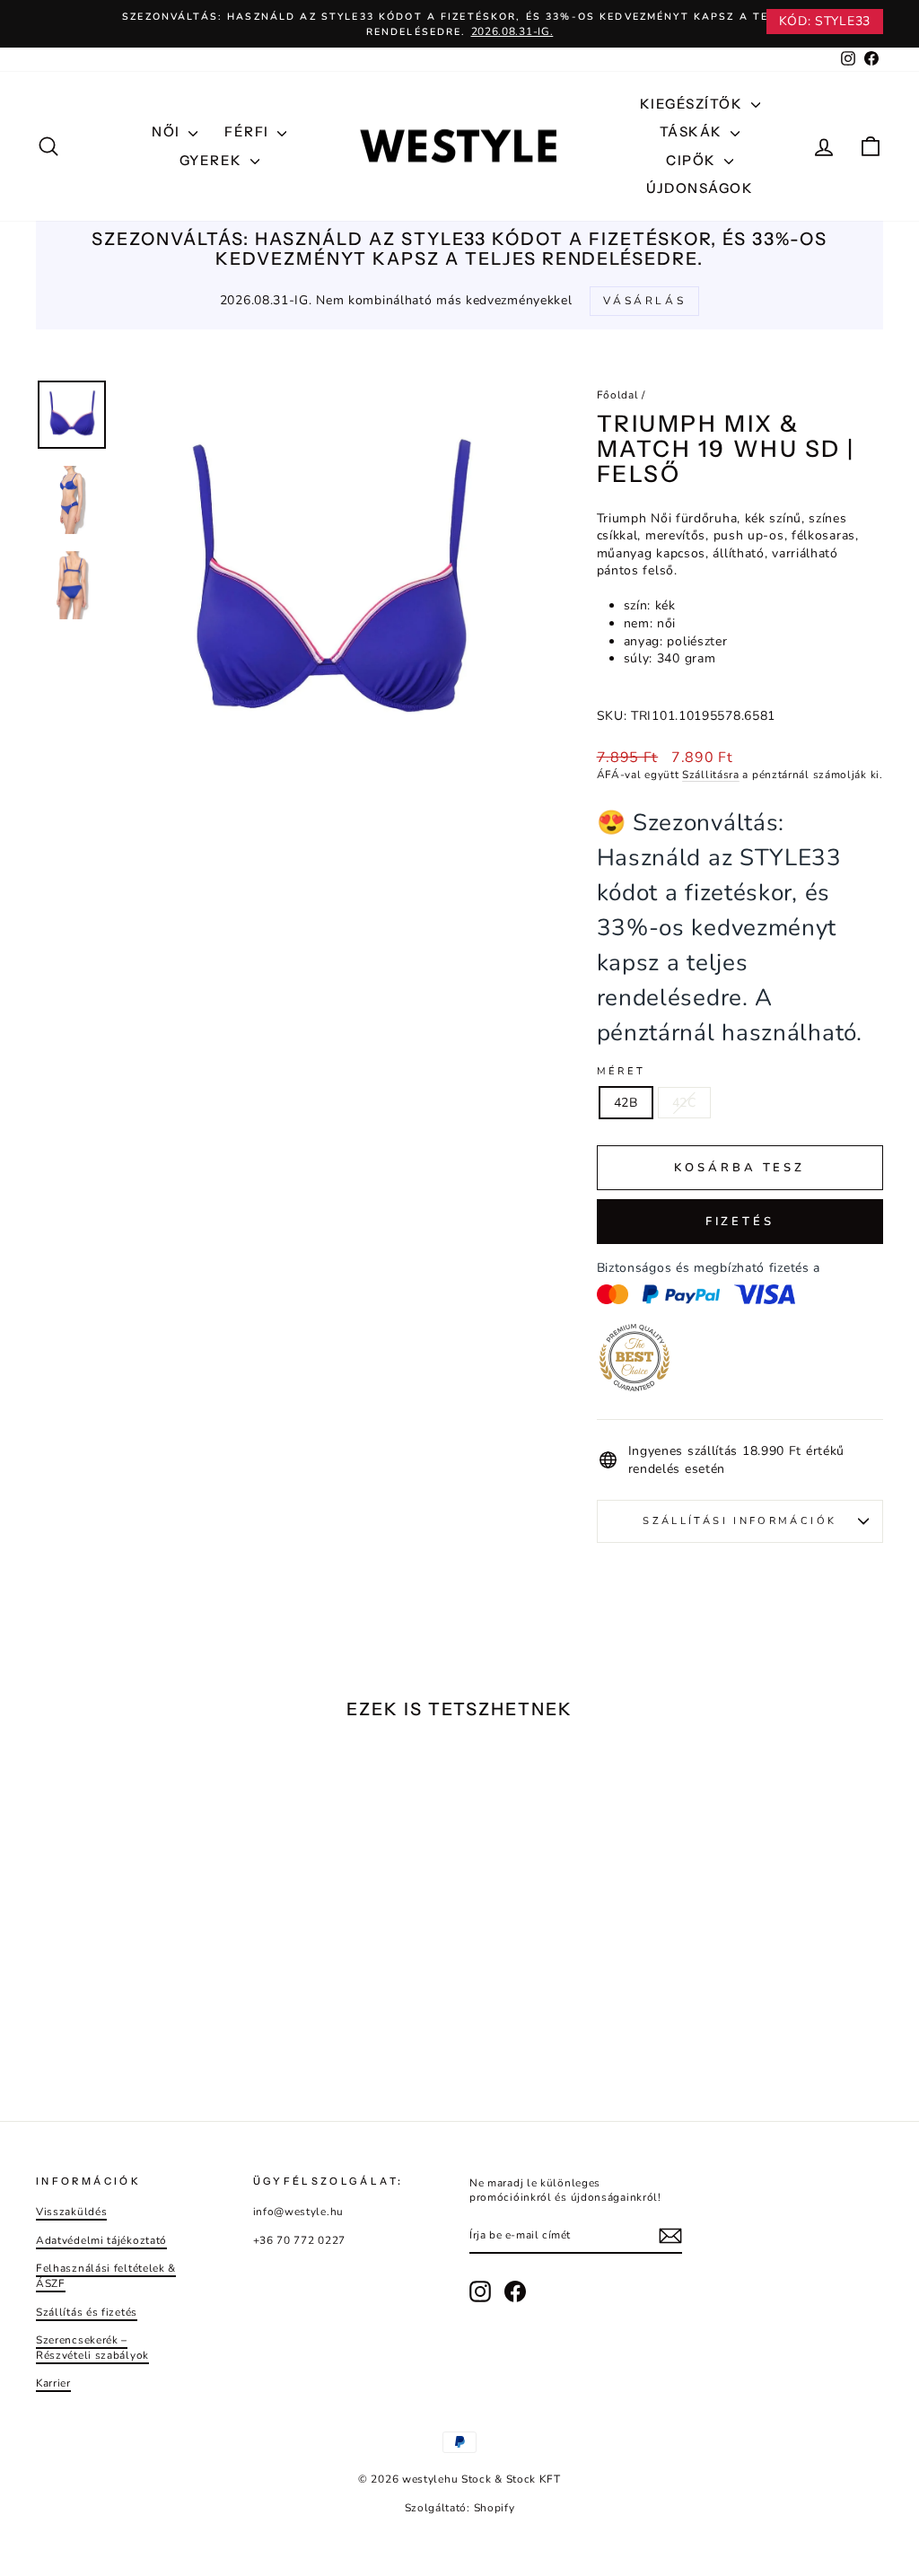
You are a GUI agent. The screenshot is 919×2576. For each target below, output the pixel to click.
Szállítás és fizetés (87, 2312)
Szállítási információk (740, 1521)
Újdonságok (700, 188)
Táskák (693, 131)
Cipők (693, 160)
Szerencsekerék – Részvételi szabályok (92, 2348)
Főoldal (618, 395)
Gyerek (213, 160)
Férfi (249, 131)
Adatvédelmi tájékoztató (101, 2240)
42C (684, 1103)
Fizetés (740, 1222)
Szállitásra (711, 775)
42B (626, 1103)
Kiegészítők (693, 104)
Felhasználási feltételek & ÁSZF (106, 2276)
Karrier (53, 2383)
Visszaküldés (71, 2212)
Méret (621, 1071)
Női (168, 131)
